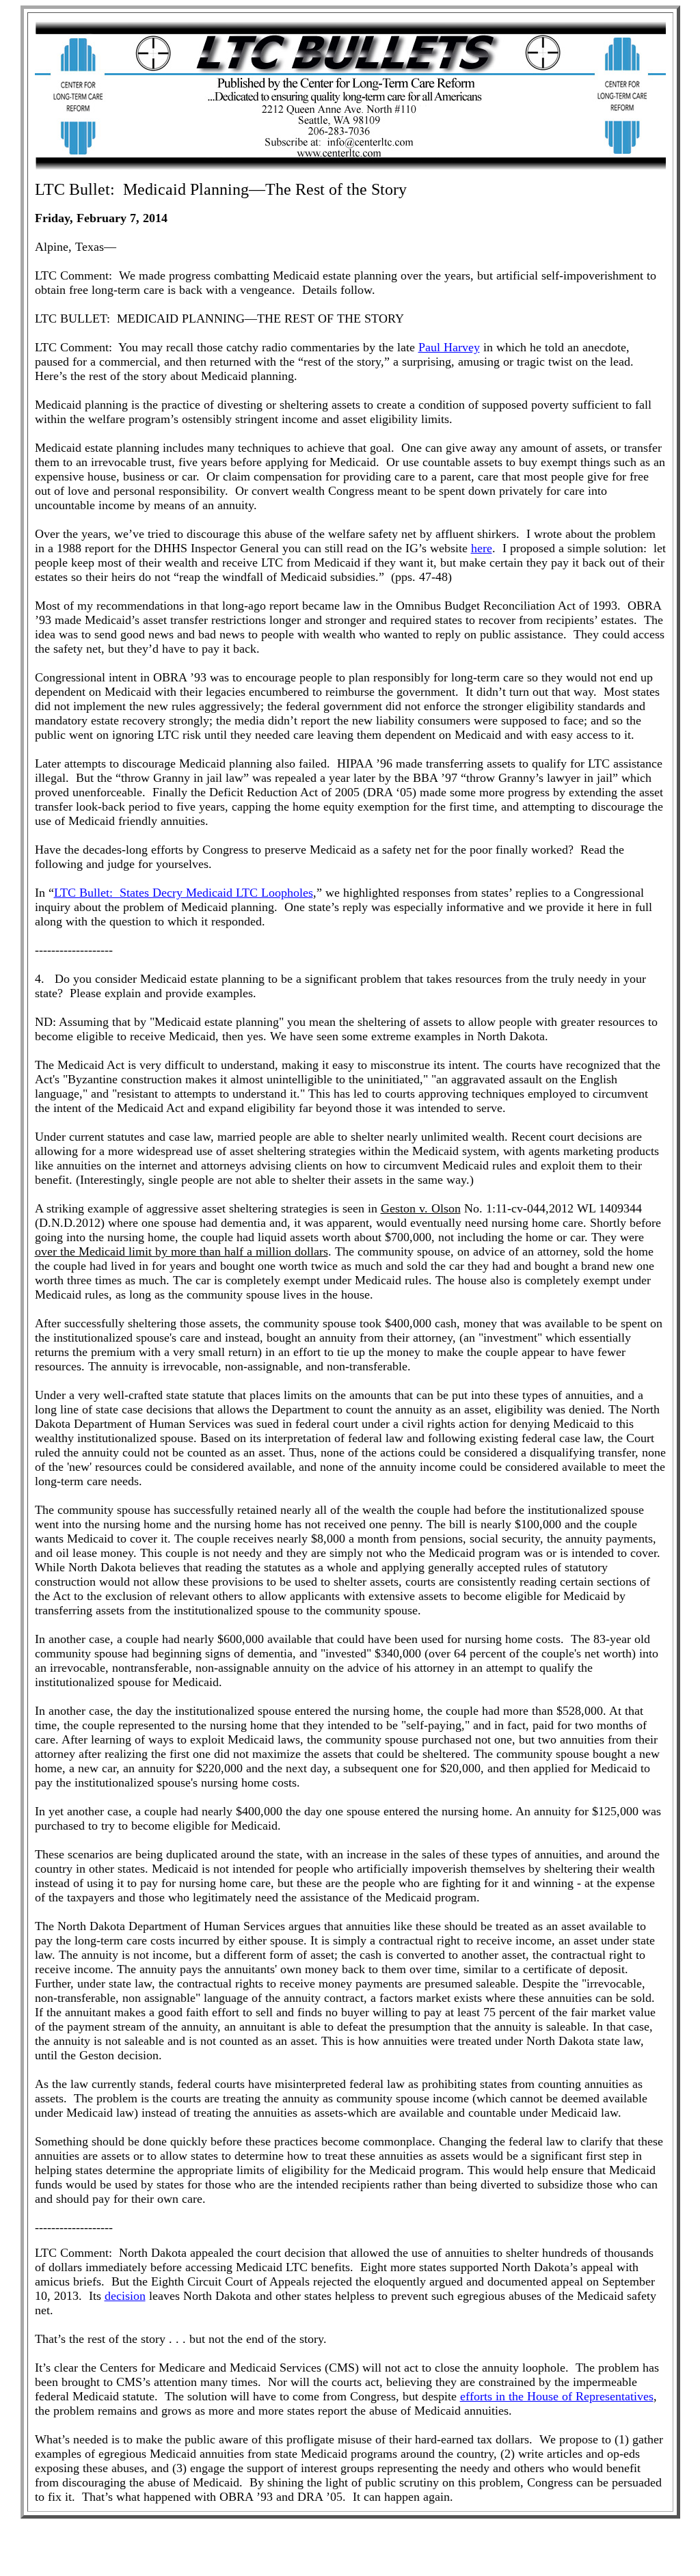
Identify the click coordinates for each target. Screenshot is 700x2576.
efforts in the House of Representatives (557, 2396)
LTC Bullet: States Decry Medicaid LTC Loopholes (184, 893)
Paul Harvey (449, 347)
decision (125, 2296)
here (482, 548)
